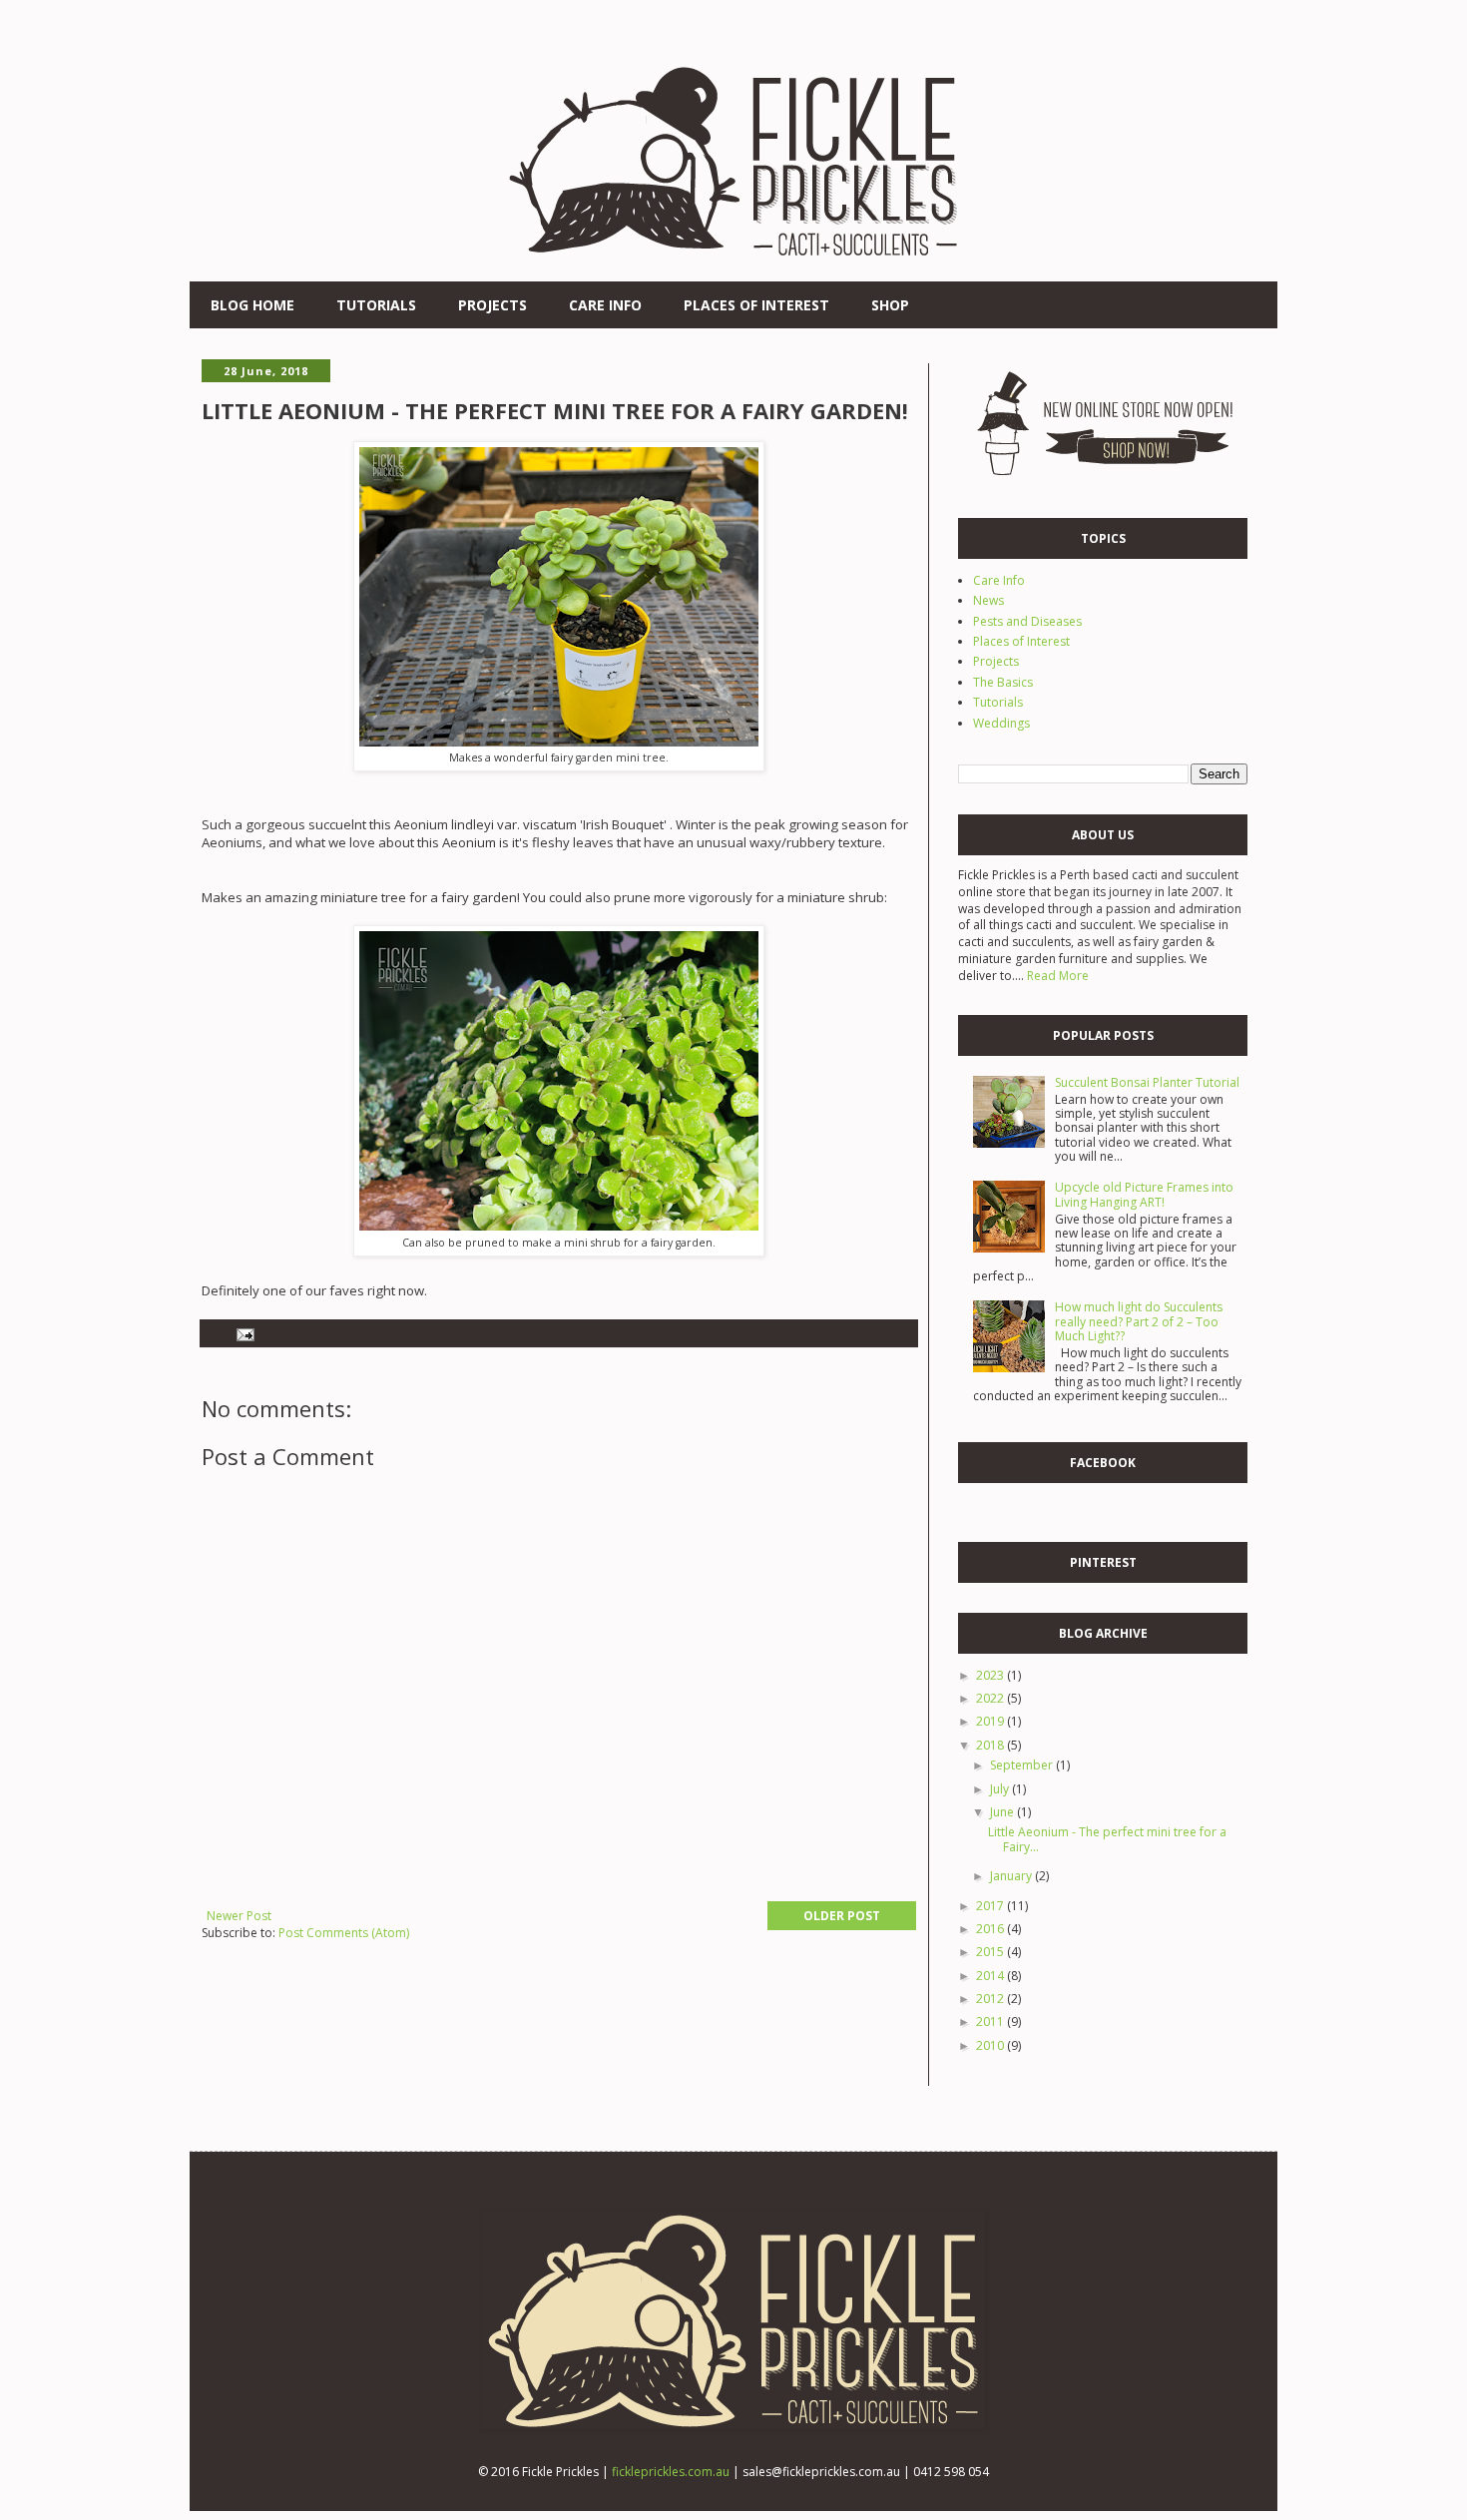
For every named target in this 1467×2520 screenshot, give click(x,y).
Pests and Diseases (1027, 621)
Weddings (1001, 723)
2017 (991, 1906)
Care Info (605, 305)
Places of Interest (756, 305)
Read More (1058, 976)
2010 (991, 2045)
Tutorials (376, 305)
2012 (991, 1999)
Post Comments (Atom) (344, 1933)
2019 (991, 1721)
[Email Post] (244, 1333)
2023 (991, 1675)
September (1023, 1765)
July (1001, 1789)
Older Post (842, 1916)
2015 (991, 1952)
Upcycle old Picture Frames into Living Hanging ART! (1144, 1194)
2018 (991, 1745)
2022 (991, 1698)
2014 (991, 1976)
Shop (890, 305)
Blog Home (252, 305)
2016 (991, 1929)
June (1003, 1812)
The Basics (1003, 682)
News (988, 600)
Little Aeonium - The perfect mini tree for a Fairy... (1107, 1839)
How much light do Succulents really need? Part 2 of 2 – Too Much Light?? (1139, 1321)
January (1012, 1876)
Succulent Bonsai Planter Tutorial (1147, 1082)
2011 (991, 2021)
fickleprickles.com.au (671, 2472)
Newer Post (239, 1916)
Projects (492, 305)
